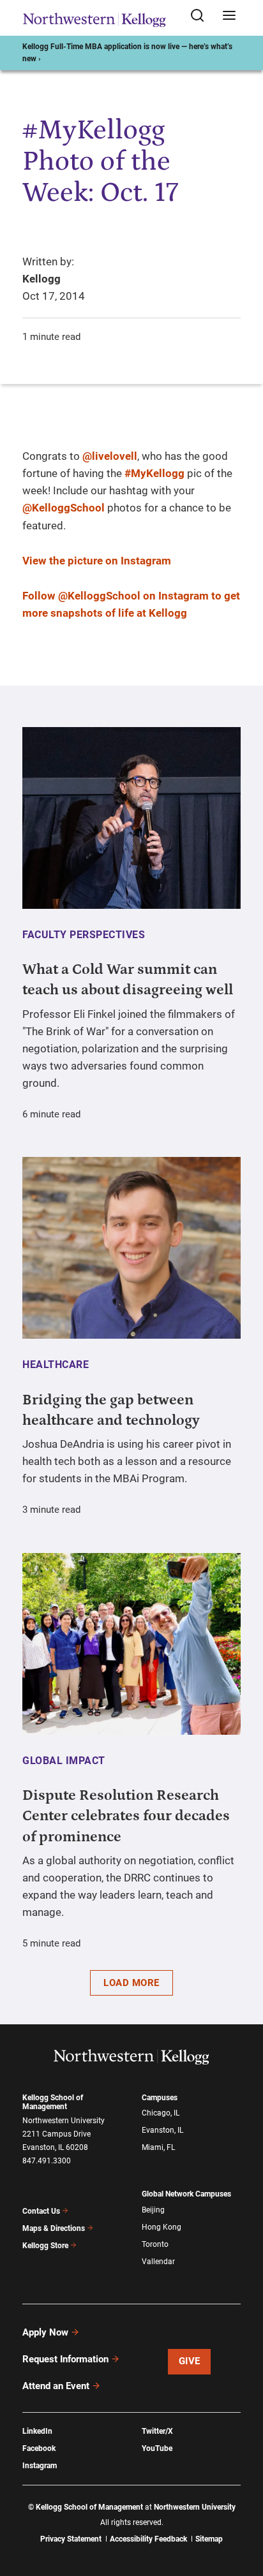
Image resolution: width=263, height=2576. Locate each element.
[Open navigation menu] (229, 16)
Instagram (40, 2466)
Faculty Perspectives (84, 935)
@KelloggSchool (64, 508)
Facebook (39, 2448)
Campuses (160, 2098)
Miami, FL (158, 2147)
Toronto (155, 2244)
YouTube (157, 2448)
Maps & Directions (54, 2228)
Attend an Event (56, 2386)
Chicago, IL (161, 2113)
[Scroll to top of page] (241, 2510)
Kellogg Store (45, 2246)
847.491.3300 (47, 2161)
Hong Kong (162, 2227)
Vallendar (158, 2262)
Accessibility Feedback (148, 2539)
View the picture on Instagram (97, 561)
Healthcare (56, 1365)
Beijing (153, 2210)
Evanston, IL (162, 2130)
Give (190, 2361)
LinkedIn (37, 2431)
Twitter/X (157, 2431)
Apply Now (45, 2332)
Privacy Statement (71, 2539)
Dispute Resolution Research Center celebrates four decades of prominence (126, 1816)
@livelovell (110, 456)
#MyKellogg (154, 473)
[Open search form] (202, 16)
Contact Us (41, 2211)
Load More (131, 1983)
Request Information (65, 2359)
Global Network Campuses (186, 2194)
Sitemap (209, 2539)
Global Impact (64, 1761)
